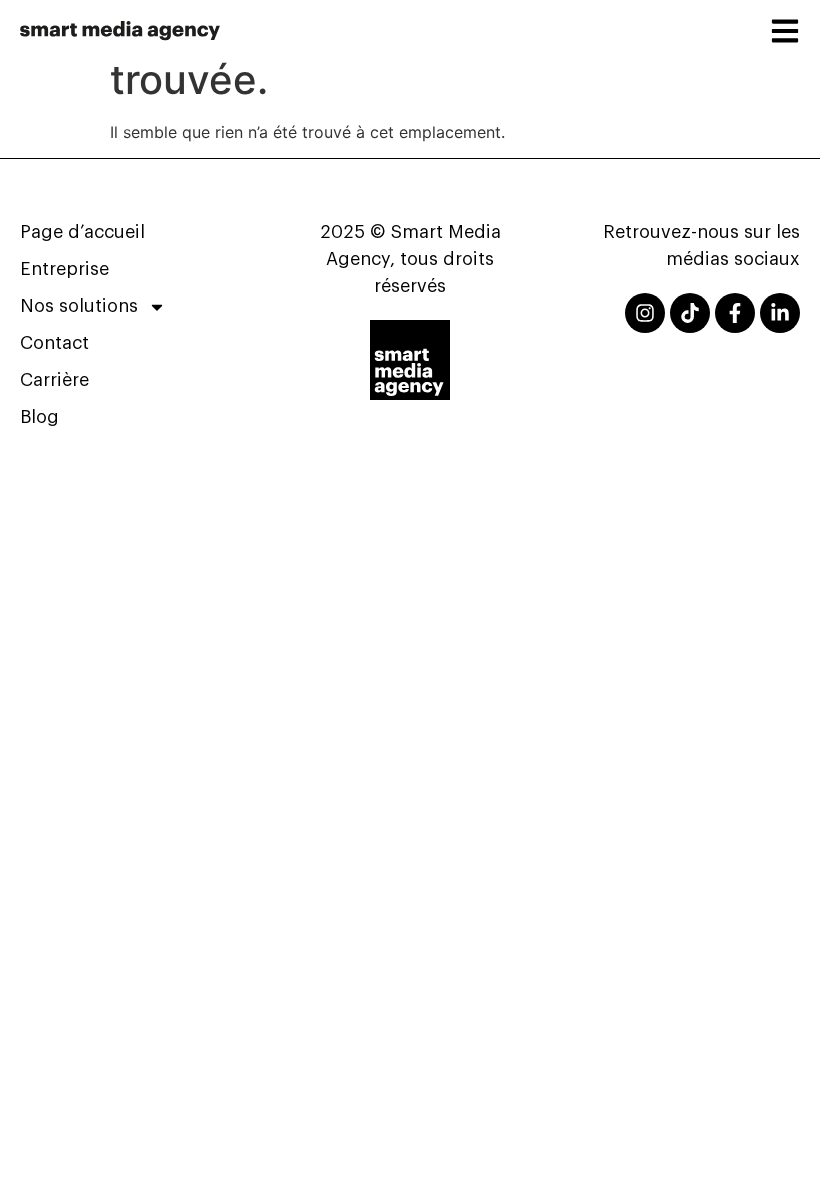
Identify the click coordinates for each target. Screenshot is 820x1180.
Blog (39, 417)
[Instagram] (645, 313)
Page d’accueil (82, 232)
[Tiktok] (690, 313)
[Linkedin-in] (780, 313)
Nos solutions (79, 306)
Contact (54, 343)
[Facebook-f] (735, 313)
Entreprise (64, 269)
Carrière (54, 380)
